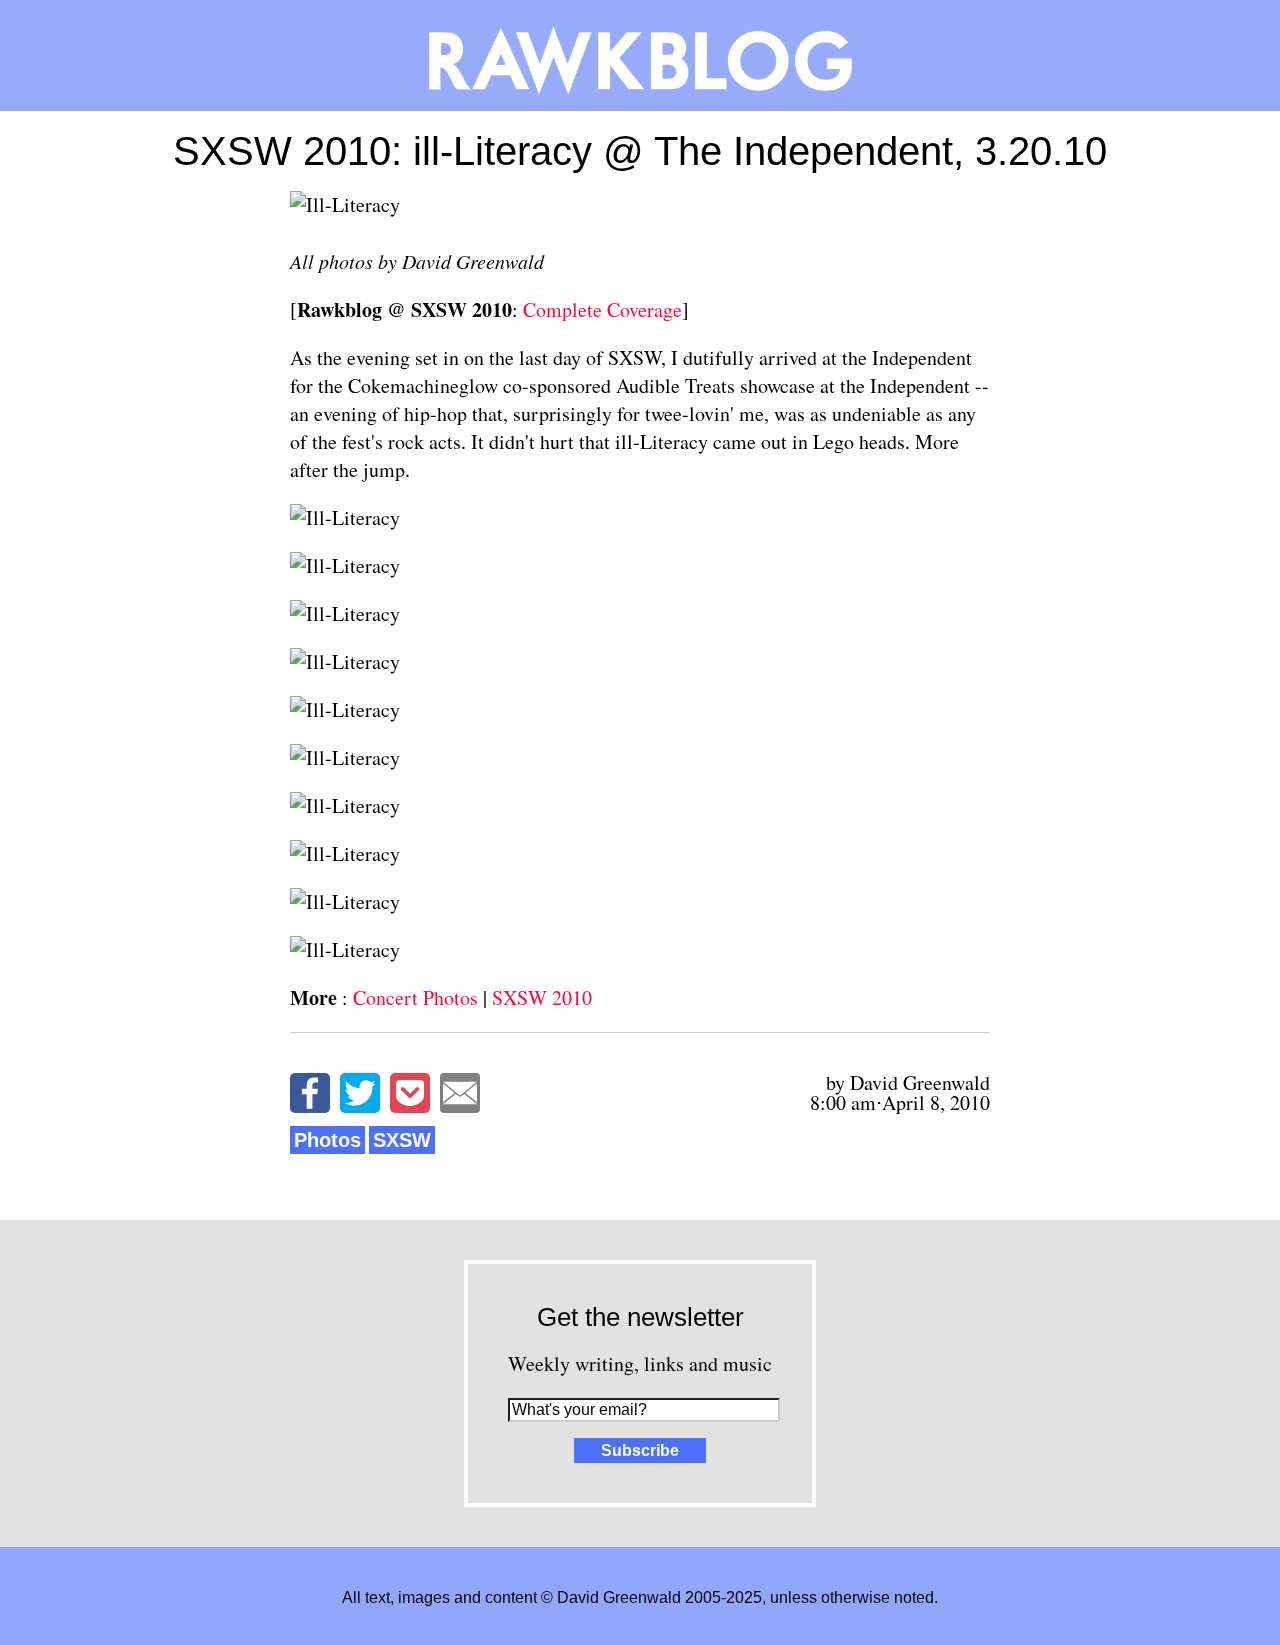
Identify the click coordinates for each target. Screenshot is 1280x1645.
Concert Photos (415, 997)
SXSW (402, 1140)
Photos (327, 1140)
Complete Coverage (602, 309)
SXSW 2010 (542, 997)
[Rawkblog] (640, 55)
